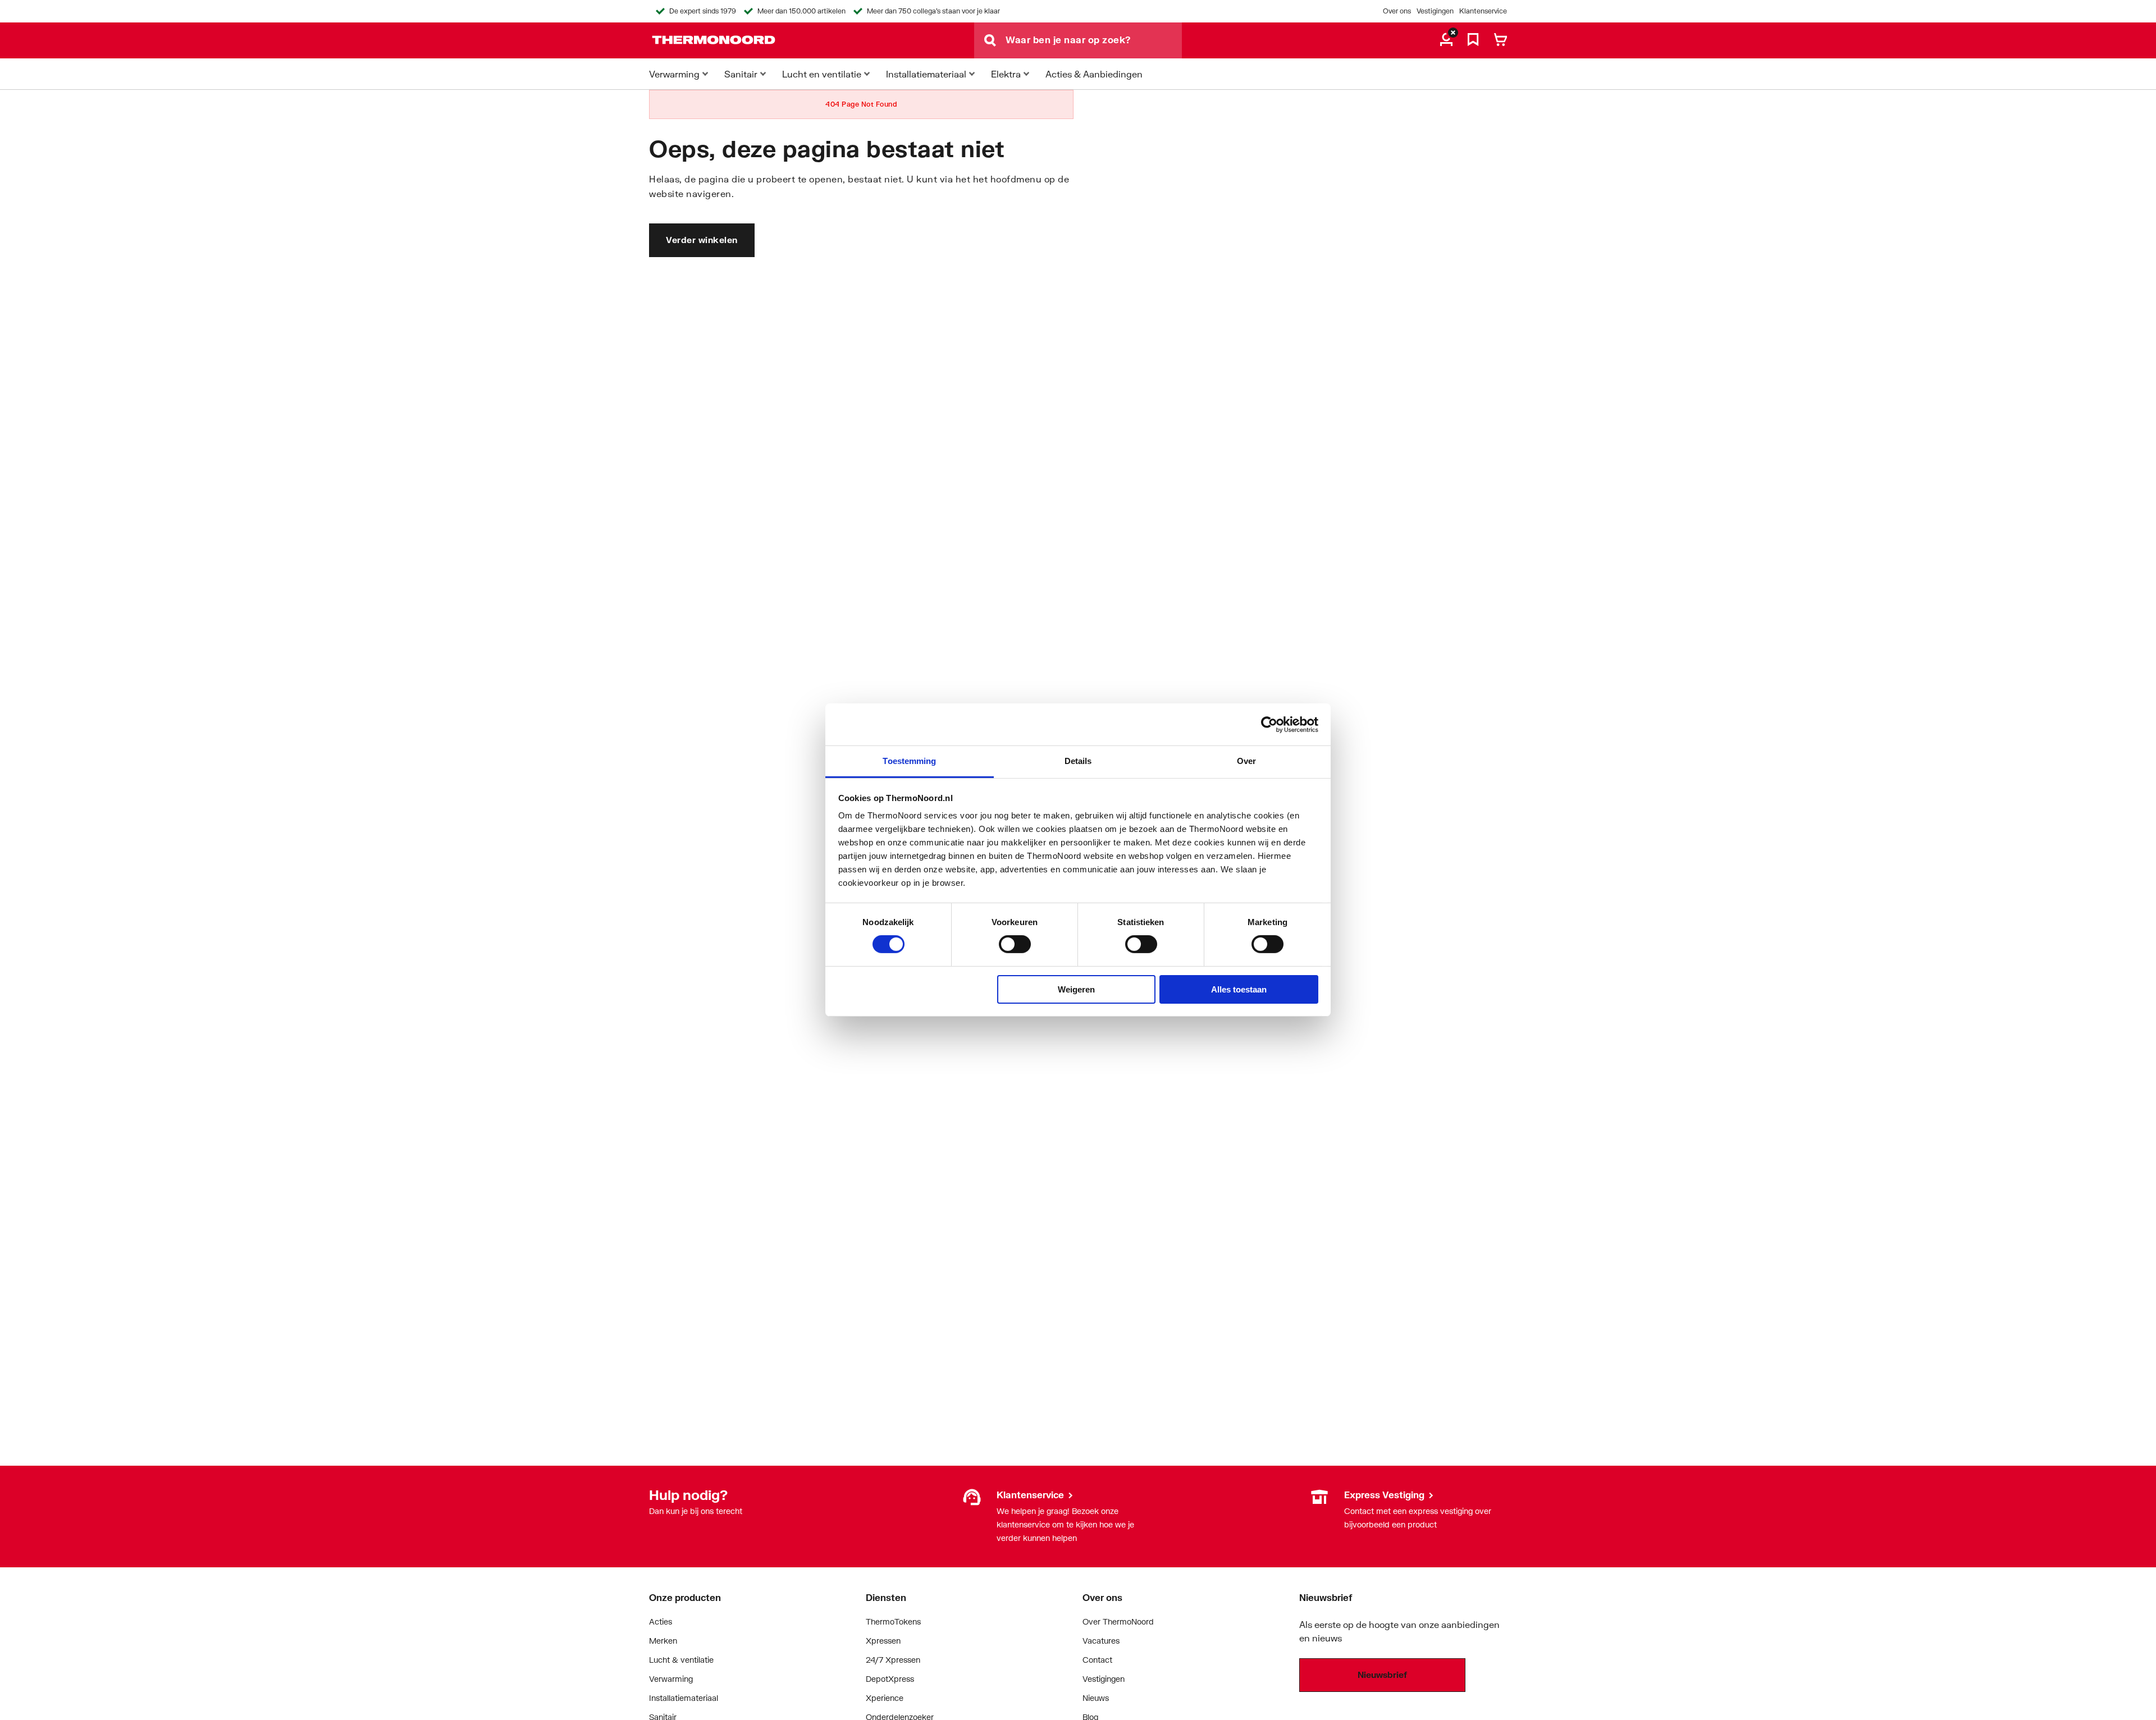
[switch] (1015, 944)
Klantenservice (1483, 11)
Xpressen (883, 1641)
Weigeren (1076, 989)
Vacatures (1101, 1641)
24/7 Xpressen (893, 1660)
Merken (663, 1641)
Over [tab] (1246, 761)
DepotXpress (890, 1679)
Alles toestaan (1239, 989)
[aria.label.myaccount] (1446, 40)
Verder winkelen (702, 240)
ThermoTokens (893, 1621)
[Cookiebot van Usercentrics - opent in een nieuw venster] (1269, 724)
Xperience (885, 1698)
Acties (661, 1621)
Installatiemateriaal (684, 1698)
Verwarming (671, 1679)
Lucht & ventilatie (681, 1660)
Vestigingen (1435, 11)
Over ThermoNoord (1118, 1621)
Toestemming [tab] (909, 761)
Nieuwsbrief (1382, 1675)
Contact (1097, 1660)
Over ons (1397, 11)
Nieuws (1096, 1698)
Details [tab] (1078, 761)
